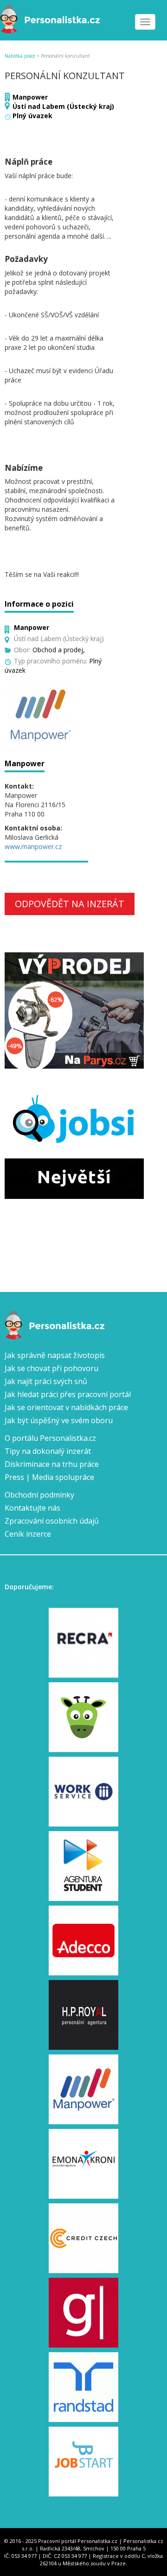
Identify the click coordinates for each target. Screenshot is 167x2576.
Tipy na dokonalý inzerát (48, 1451)
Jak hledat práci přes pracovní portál (68, 1394)
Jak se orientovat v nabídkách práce (66, 1407)
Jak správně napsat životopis (55, 1355)
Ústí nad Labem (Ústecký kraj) (63, 106)
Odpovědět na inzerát (70, 904)
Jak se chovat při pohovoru (51, 1368)
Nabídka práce (20, 56)
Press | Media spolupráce (49, 1477)
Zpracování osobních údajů (52, 1521)
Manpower (30, 97)
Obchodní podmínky (39, 1495)
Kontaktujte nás (32, 1508)
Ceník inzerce (28, 1534)
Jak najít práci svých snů (46, 1381)
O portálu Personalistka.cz (50, 1438)
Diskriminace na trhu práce (52, 1464)
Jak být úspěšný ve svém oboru (59, 1420)
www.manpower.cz (33, 846)
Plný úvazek (32, 116)
